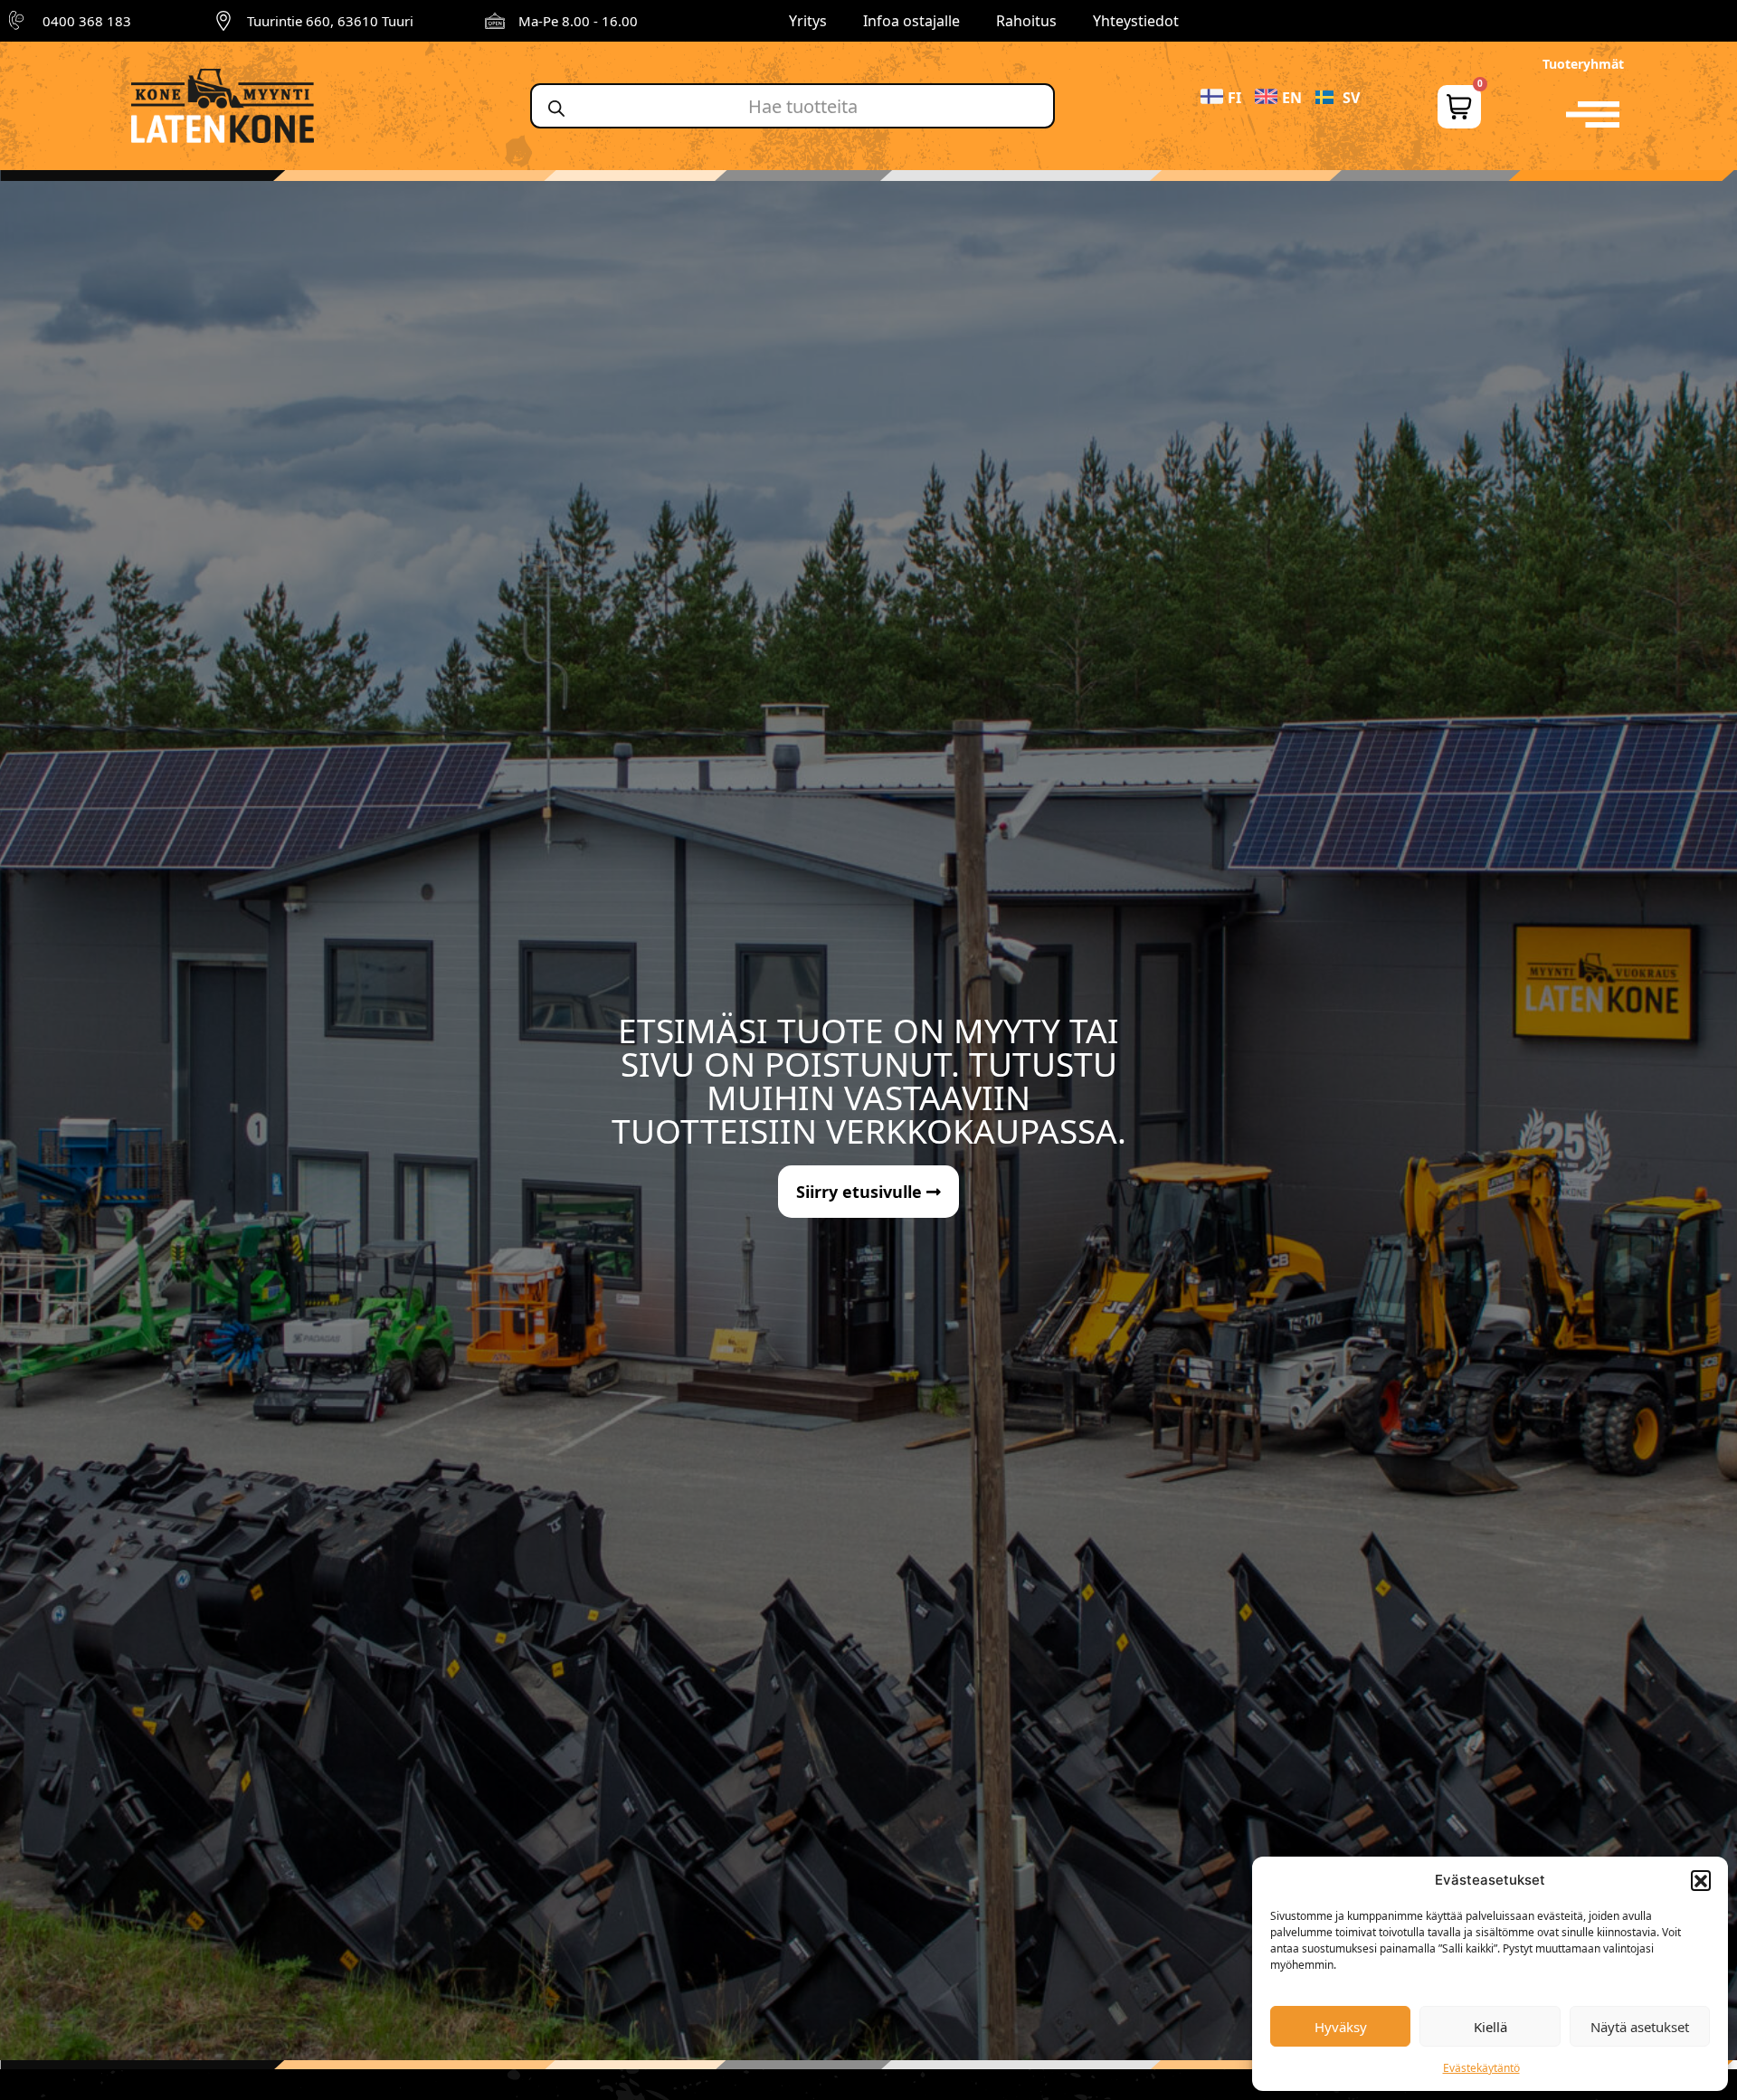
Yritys (808, 21)
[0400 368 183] (19, 21)
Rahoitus (1026, 21)
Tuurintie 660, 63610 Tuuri (330, 21)
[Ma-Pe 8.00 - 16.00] (495, 21)
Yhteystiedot (1136, 21)
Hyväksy (1341, 2027)
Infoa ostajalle (911, 21)
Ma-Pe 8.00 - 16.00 (578, 21)
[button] (1701, 1880)
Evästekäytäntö (1481, 2068)
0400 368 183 (87, 21)
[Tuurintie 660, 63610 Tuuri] (223, 21)
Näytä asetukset (1640, 2027)
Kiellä (1490, 2027)
